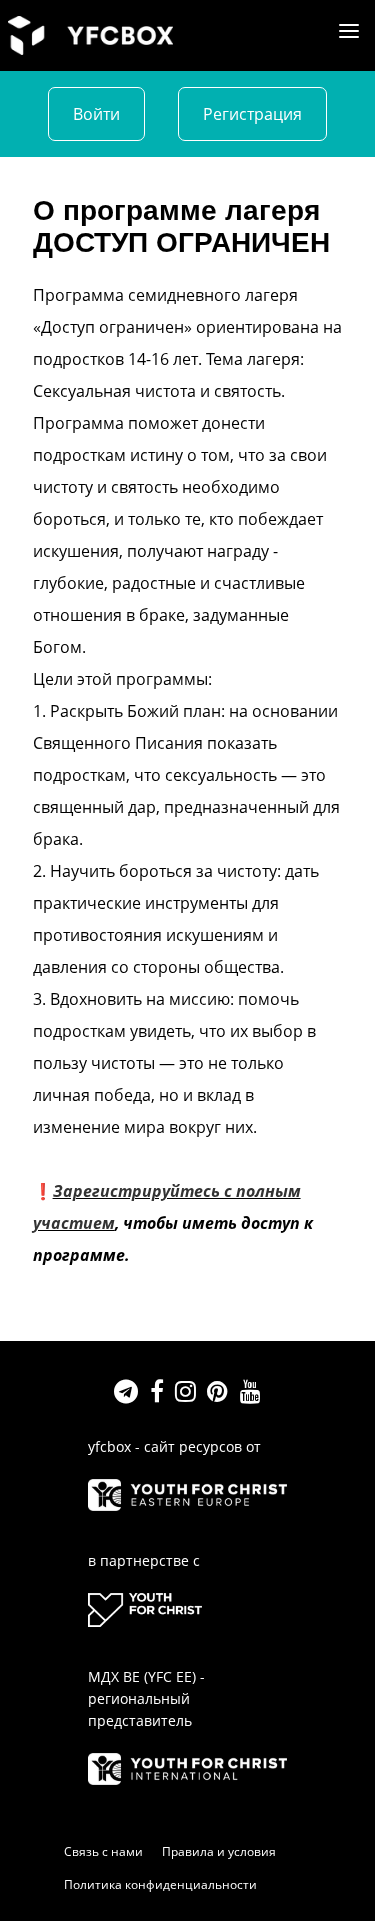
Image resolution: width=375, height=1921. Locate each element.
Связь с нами (103, 1851)
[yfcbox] (90, 34)
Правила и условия (219, 1851)
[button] (349, 31)
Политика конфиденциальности (160, 1884)
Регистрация (252, 114)
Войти (96, 114)
